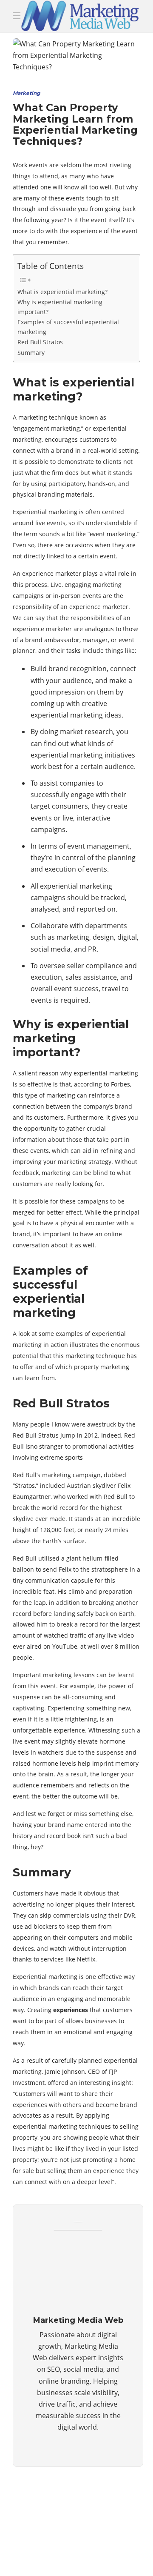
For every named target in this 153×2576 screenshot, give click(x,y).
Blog (73, 2540)
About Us (38, 2540)
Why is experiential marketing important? (60, 307)
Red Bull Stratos (40, 342)
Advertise (109, 2540)
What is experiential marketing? (62, 292)
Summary (31, 353)
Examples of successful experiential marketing (68, 327)
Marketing (26, 93)
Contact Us (42, 2557)
